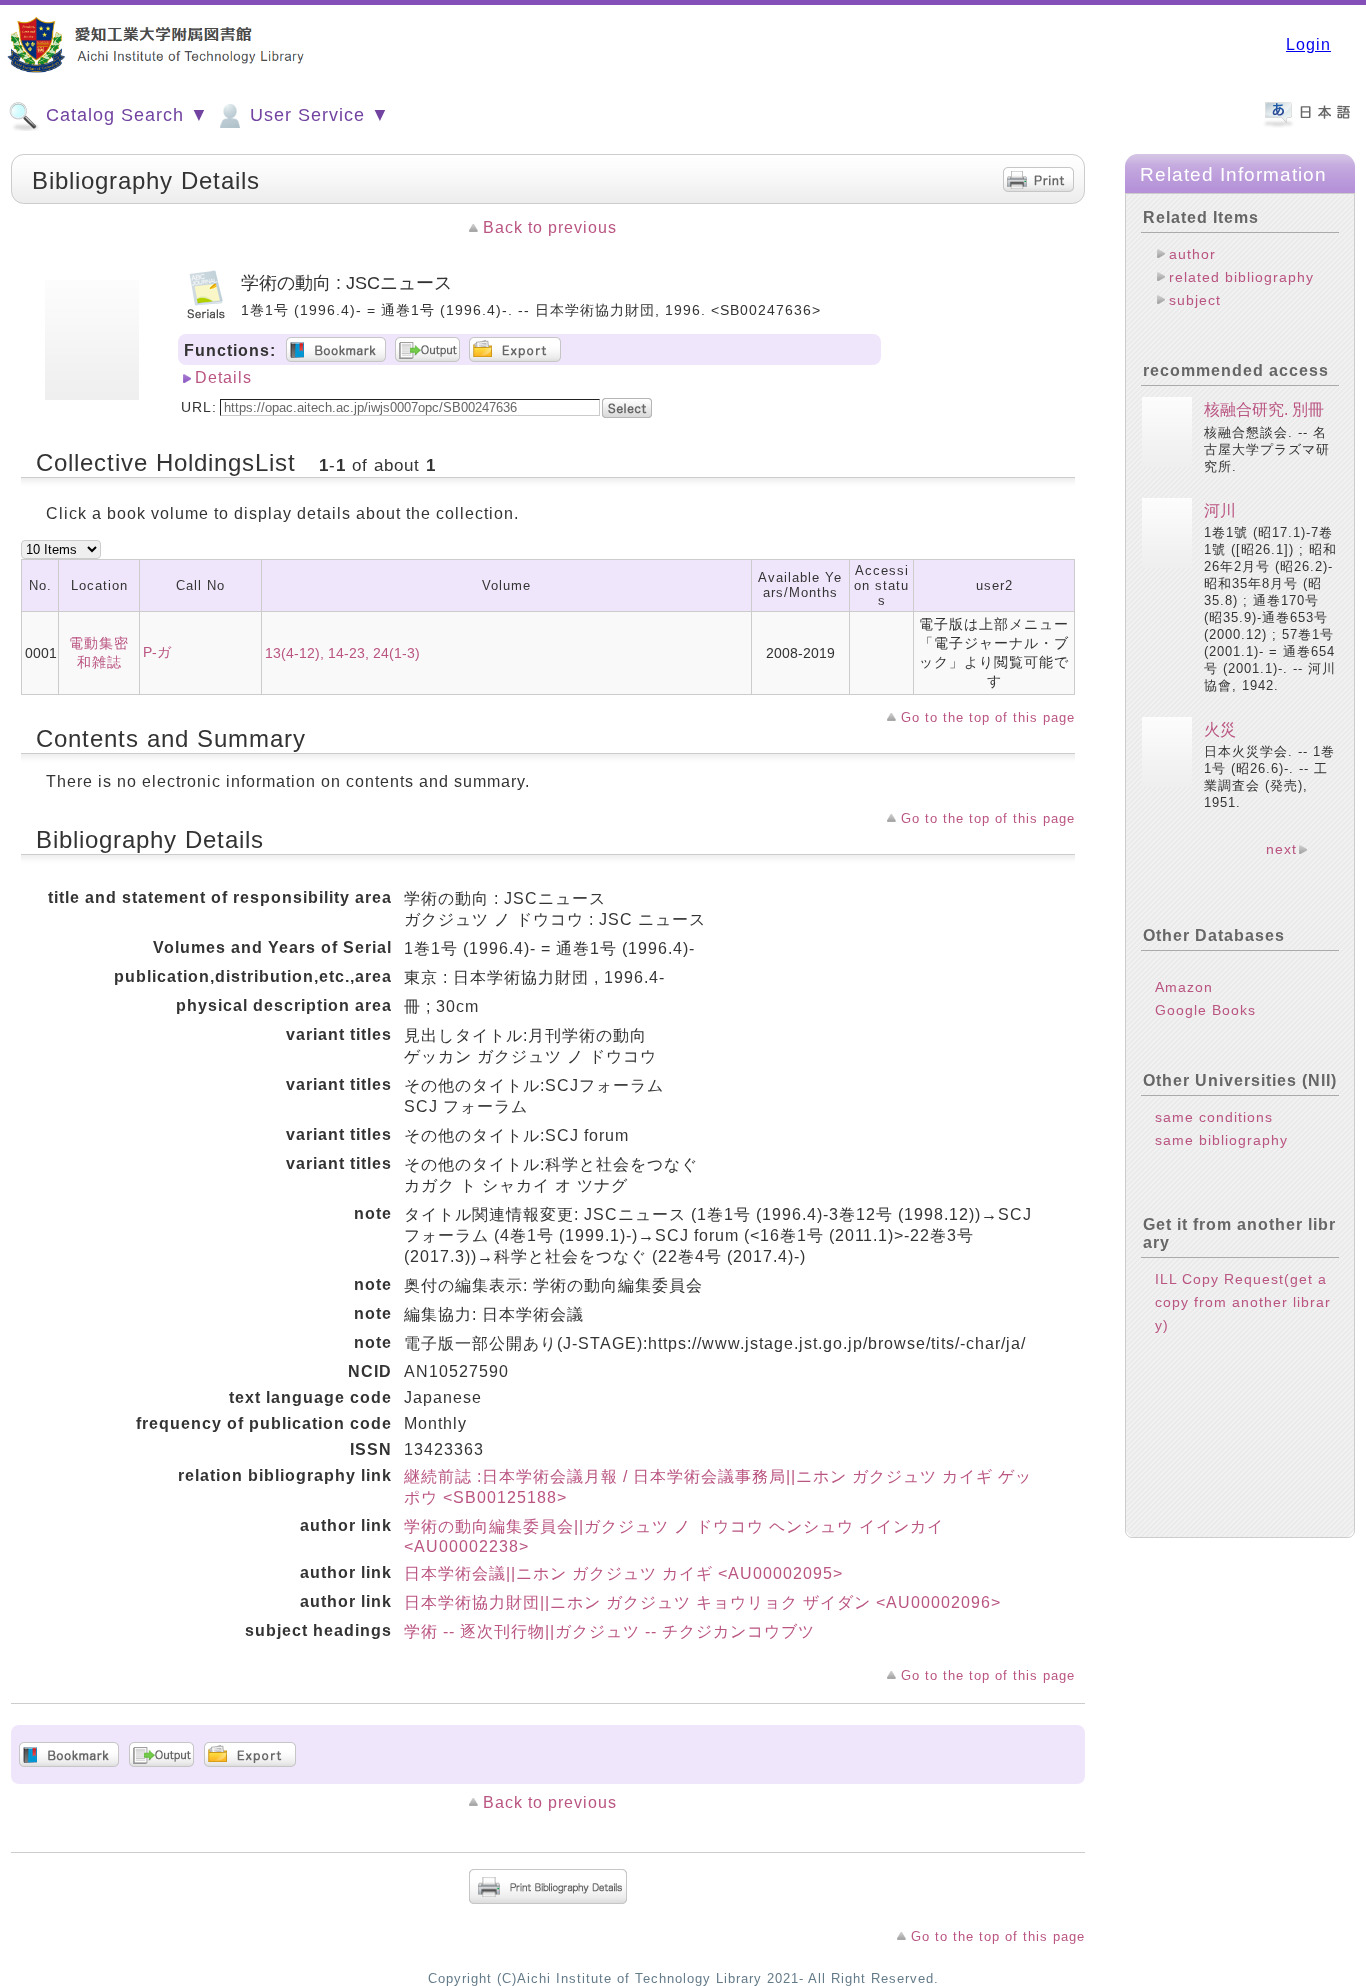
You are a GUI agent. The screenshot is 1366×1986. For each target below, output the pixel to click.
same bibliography (1221, 1140)
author (1192, 254)
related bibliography (1241, 277)
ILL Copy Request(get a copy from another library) (1243, 1302)
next (1281, 849)
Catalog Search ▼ (124, 115)
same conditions (1214, 1117)
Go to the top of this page (988, 717)
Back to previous (550, 227)
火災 (1220, 729)
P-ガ (157, 652)
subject (1195, 300)
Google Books (1205, 1010)
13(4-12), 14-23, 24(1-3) (342, 653)
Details (223, 377)
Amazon (1184, 987)
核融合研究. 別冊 (1264, 409)
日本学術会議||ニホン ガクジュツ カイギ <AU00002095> (623, 1573)
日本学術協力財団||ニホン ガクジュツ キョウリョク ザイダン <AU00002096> (702, 1602)
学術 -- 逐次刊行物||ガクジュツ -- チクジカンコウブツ (609, 1631)
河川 (1220, 510)
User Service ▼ (317, 115)
